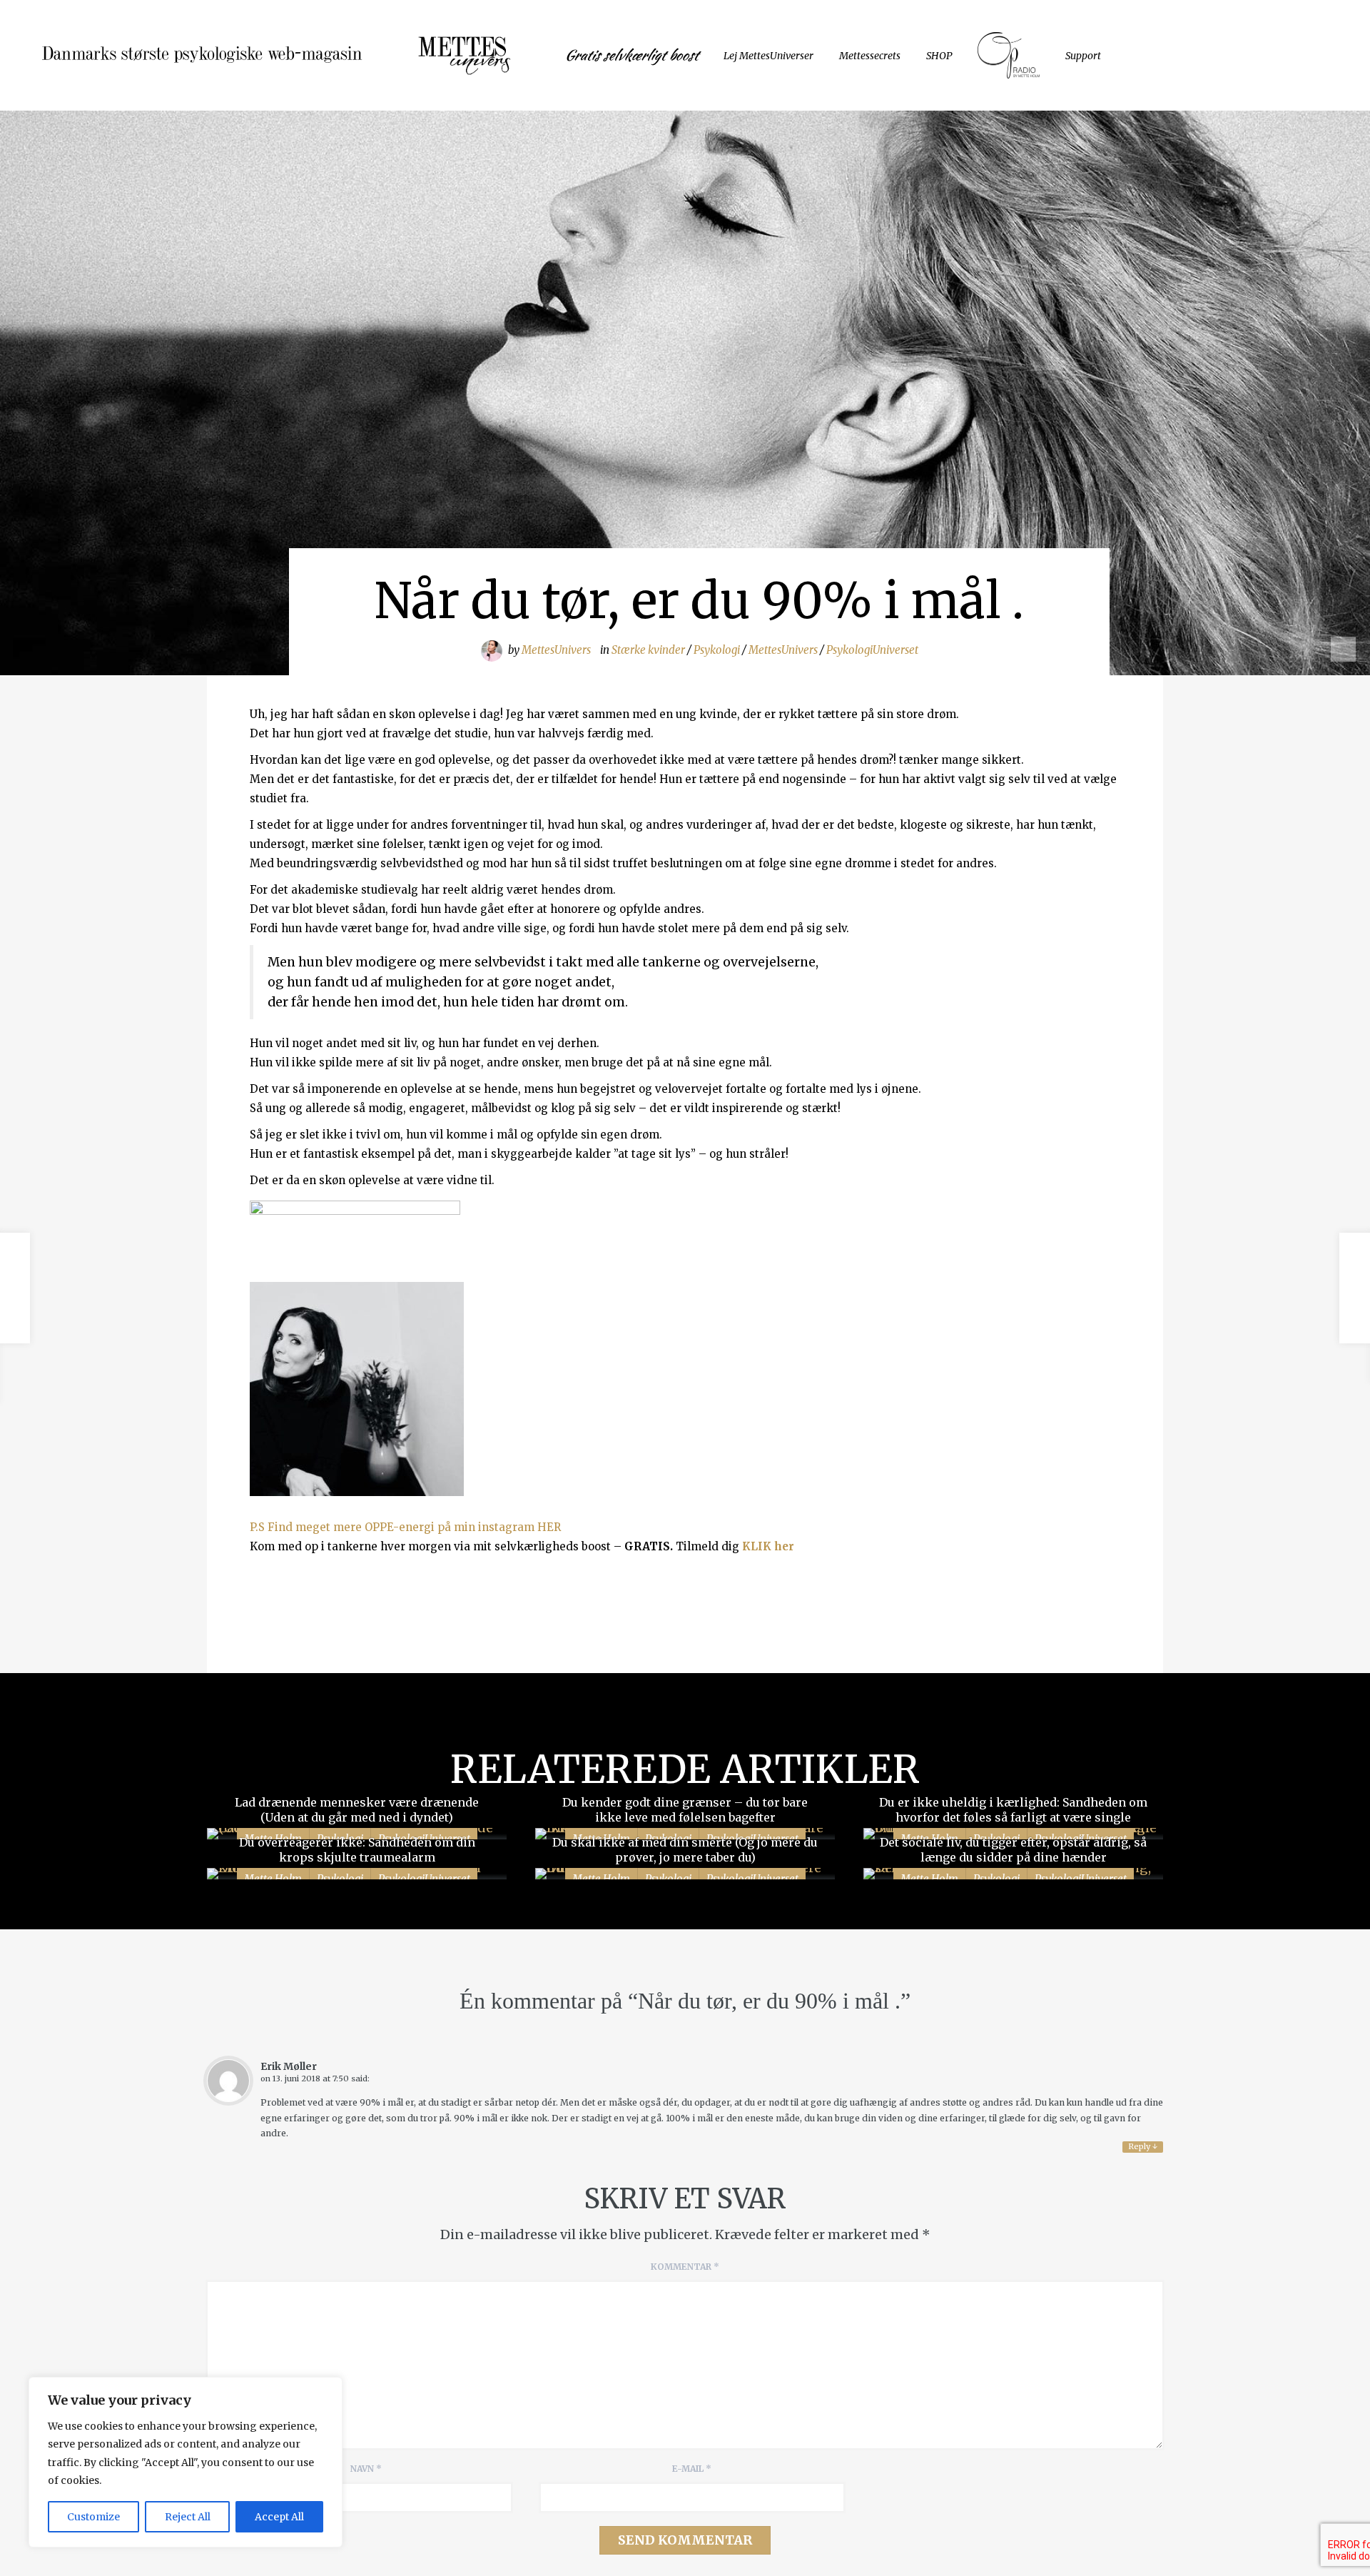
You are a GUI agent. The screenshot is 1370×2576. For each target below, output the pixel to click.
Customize (93, 2517)
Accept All (279, 2517)
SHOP (939, 56)
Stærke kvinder (648, 650)
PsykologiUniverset (872, 650)
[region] (186, 2462)
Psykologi (717, 650)
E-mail (692, 2469)
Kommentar (685, 2267)
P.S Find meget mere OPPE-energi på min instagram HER (405, 1527)
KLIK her (768, 1546)
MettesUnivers (556, 650)
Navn (366, 2469)
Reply (1143, 2146)
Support (1083, 56)
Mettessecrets (870, 56)
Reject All (188, 2517)
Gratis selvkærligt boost (631, 55)
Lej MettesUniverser (768, 56)
